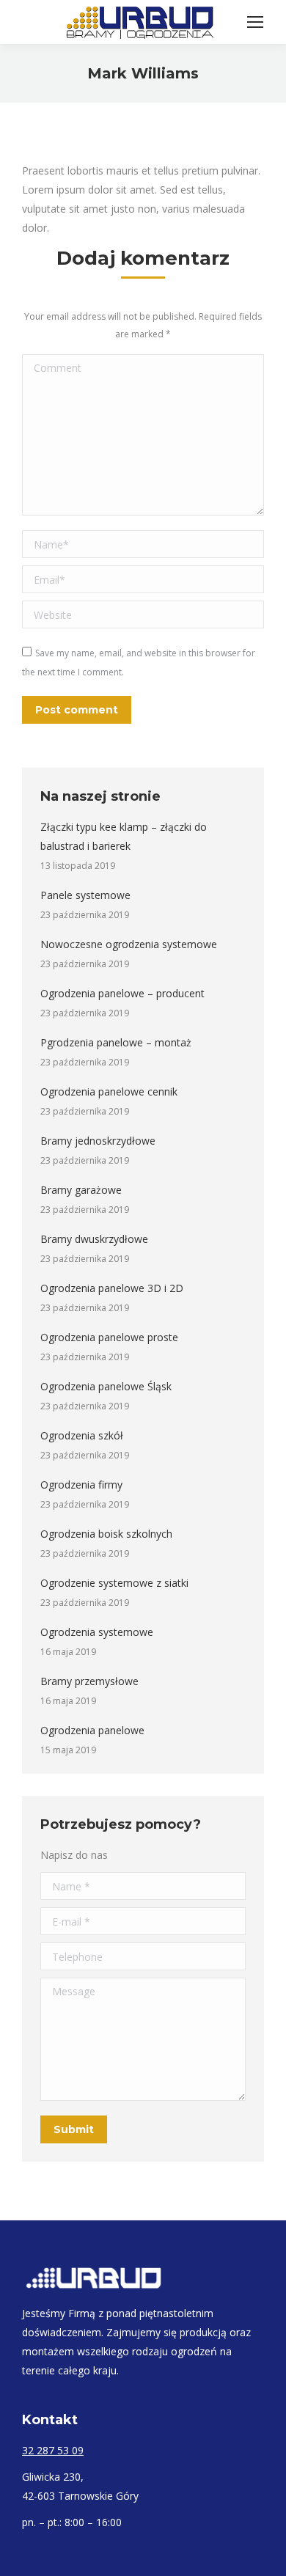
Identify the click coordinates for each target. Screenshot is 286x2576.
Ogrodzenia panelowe (92, 1730)
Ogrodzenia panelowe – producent (122, 993)
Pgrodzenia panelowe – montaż (116, 1042)
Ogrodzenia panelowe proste (109, 1337)
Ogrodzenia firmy (81, 1485)
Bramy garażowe (81, 1190)
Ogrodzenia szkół (82, 1435)
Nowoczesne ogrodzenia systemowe (129, 944)
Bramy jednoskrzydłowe (98, 1141)
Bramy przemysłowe (89, 1681)
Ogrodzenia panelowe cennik (109, 1091)
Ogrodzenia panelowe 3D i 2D (112, 1288)
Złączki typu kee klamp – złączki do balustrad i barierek (124, 836)
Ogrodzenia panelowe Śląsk (106, 1386)
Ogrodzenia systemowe (97, 1632)
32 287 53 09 (53, 2450)
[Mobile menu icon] (255, 22)
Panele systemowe (85, 895)
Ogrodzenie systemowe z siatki (114, 1583)
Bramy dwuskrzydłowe (94, 1239)
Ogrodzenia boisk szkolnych (106, 1534)
